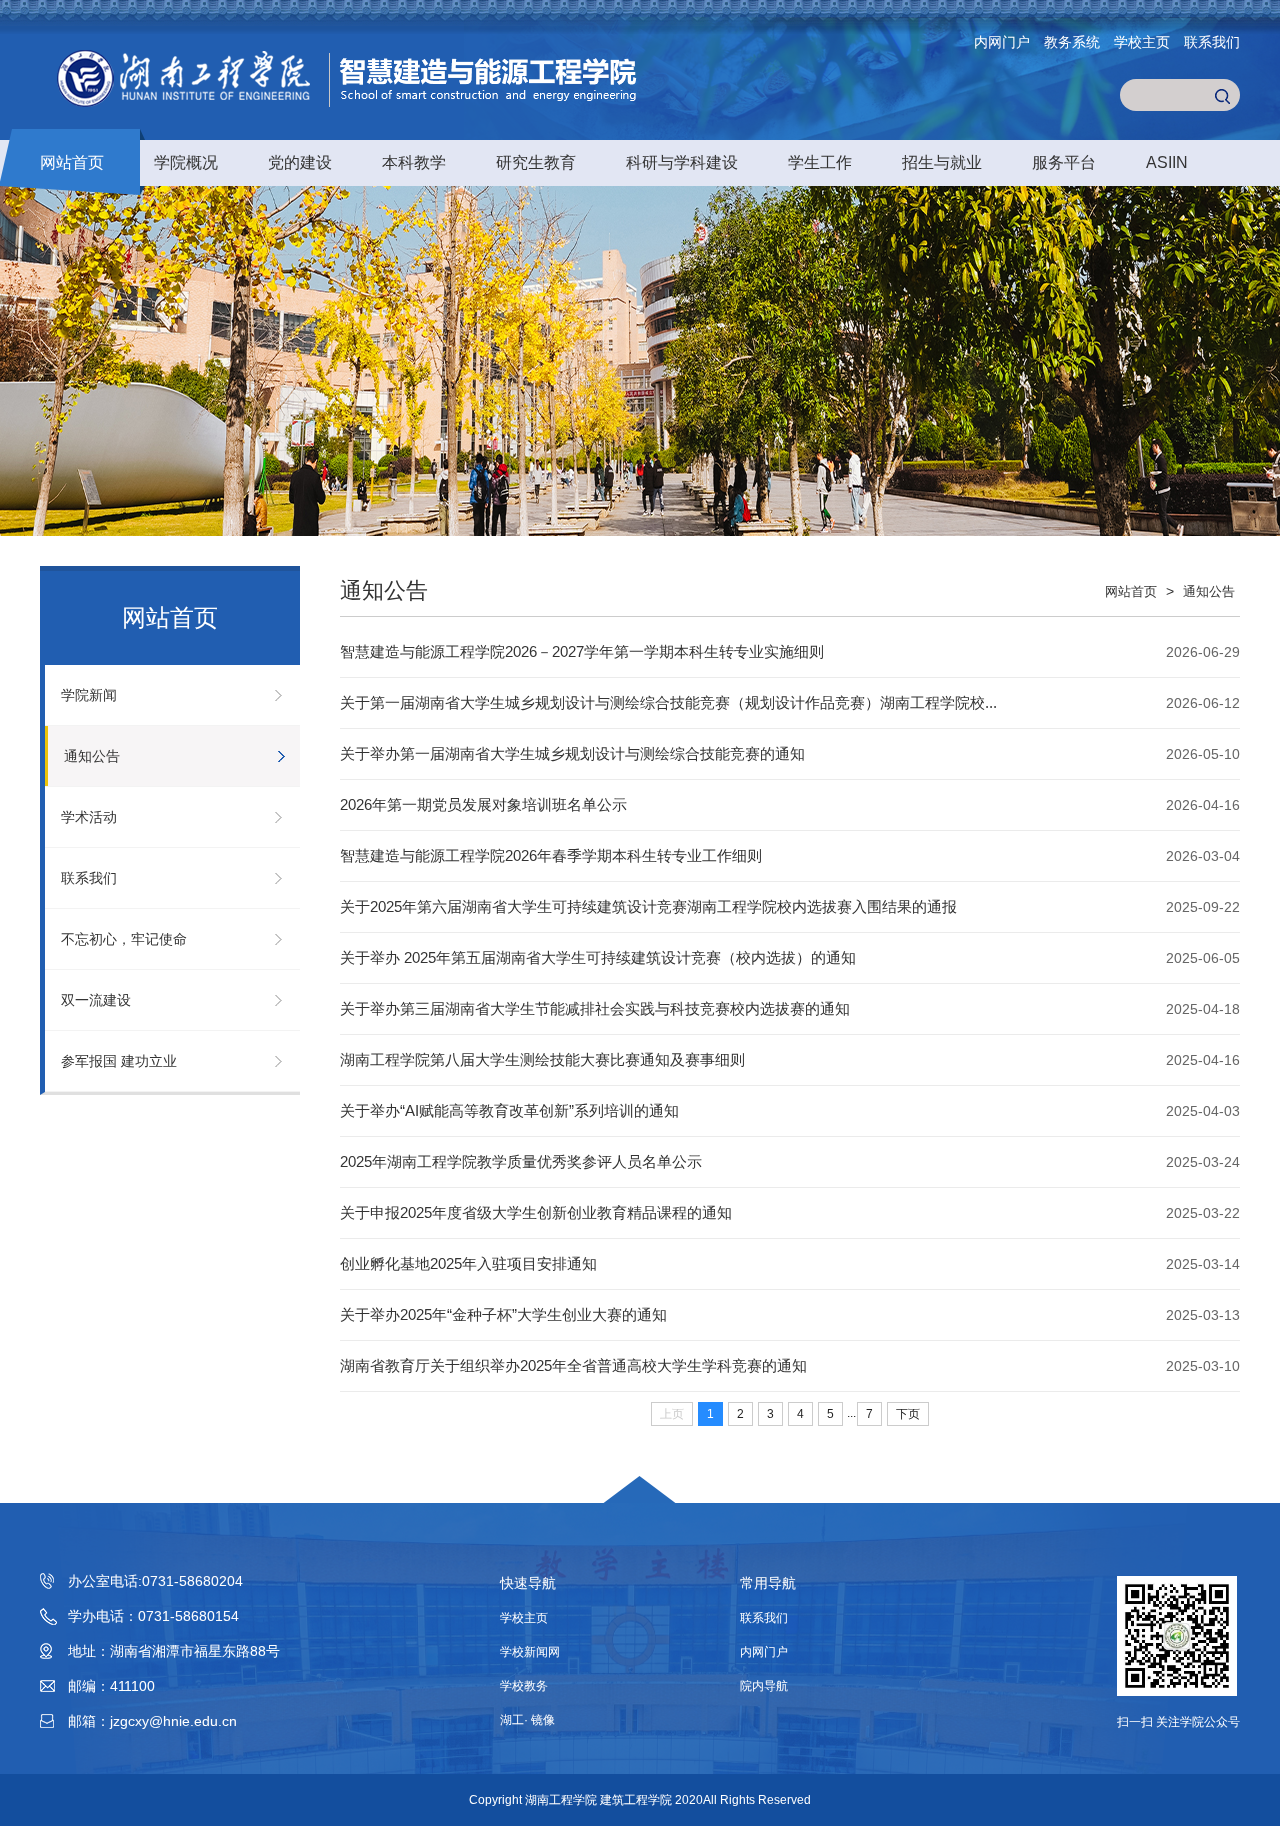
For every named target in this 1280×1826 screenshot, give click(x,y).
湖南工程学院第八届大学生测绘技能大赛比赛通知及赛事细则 (542, 1059)
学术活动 (89, 817)
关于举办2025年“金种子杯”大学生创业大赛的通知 (503, 1314)
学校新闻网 (530, 1652)
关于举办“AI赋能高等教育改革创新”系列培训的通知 (509, 1110)
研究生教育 (536, 162)
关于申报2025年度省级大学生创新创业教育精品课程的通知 (536, 1212)
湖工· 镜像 (527, 1720)
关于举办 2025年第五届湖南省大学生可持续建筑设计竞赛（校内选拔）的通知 (598, 957)
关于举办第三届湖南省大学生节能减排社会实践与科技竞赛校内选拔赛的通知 (595, 1008)
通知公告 (92, 756)
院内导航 (764, 1686)
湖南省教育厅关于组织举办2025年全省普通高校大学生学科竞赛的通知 (573, 1365)
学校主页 (1142, 42)
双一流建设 (96, 1000)
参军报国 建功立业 (119, 1061)
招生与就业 (942, 162)
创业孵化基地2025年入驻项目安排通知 (468, 1263)
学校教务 (524, 1686)
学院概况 (186, 162)
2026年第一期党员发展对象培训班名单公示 (483, 804)
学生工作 (820, 162)
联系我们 (1212, 42)
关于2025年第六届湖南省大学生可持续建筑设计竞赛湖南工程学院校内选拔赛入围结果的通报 (648, 906)
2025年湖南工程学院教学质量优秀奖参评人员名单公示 (521, 1161)
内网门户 (1002, 42)
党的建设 (300, 162)
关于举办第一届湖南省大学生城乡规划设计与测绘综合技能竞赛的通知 (572, 753)
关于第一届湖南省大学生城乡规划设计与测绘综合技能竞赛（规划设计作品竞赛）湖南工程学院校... (668, 702)
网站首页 (72, 162)
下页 (908, 1414)
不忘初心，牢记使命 (124, 939)
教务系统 (1072, 42)
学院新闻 (89, 695)
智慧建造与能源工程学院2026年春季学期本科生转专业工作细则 (551, 855)
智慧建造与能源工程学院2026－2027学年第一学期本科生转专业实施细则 (582, 651)
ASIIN (1167, 162)
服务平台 (1064, 162)
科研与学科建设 (682, 162)
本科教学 (414, 162)
